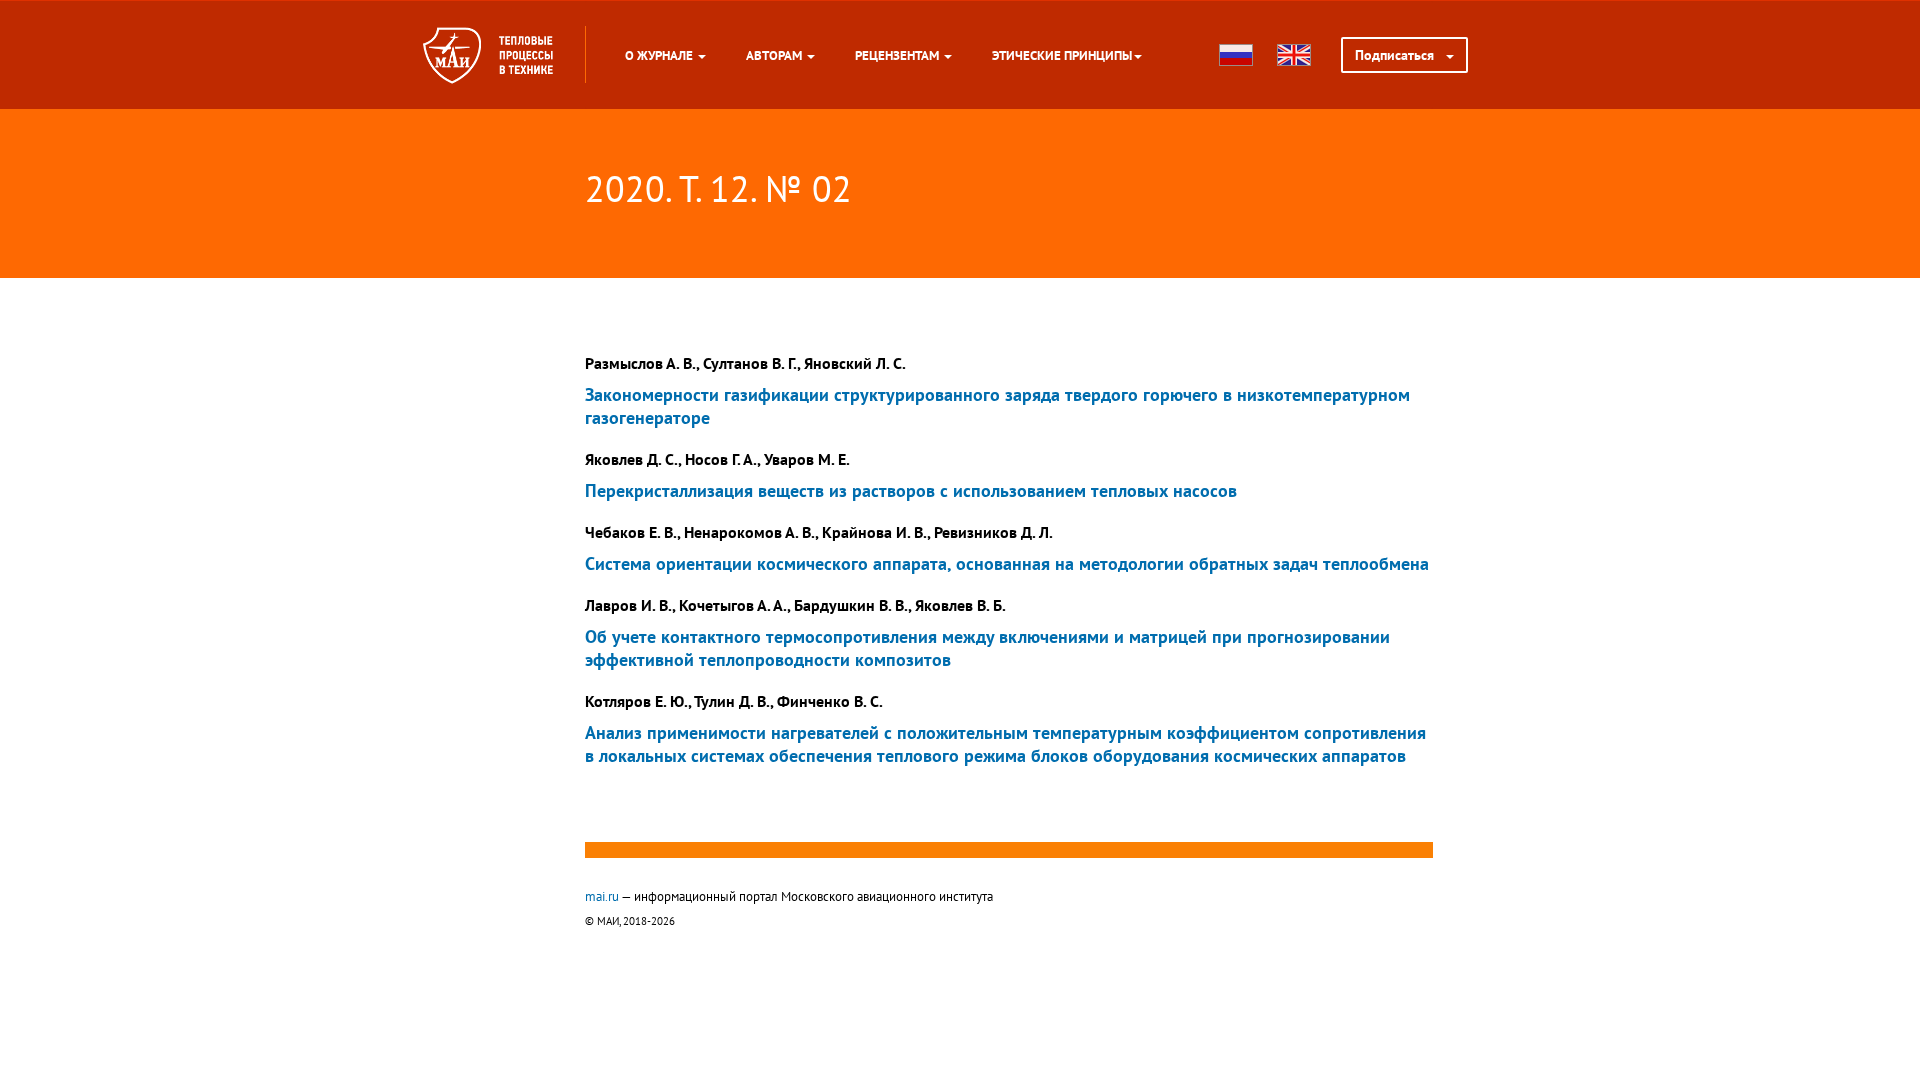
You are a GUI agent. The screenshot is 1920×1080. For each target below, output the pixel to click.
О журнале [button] (660, 55)
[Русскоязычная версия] (1236, 55)
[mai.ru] (452, 55)
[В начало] (526, 55)
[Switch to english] (1294, 55)
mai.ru (602, 896)
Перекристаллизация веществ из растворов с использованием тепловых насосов (911, 490)
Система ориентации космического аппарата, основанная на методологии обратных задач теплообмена (1007, 563)
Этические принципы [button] (1062, 55)
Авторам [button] (775, 55)
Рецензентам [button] (898, 55)
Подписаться (1400, 55)
